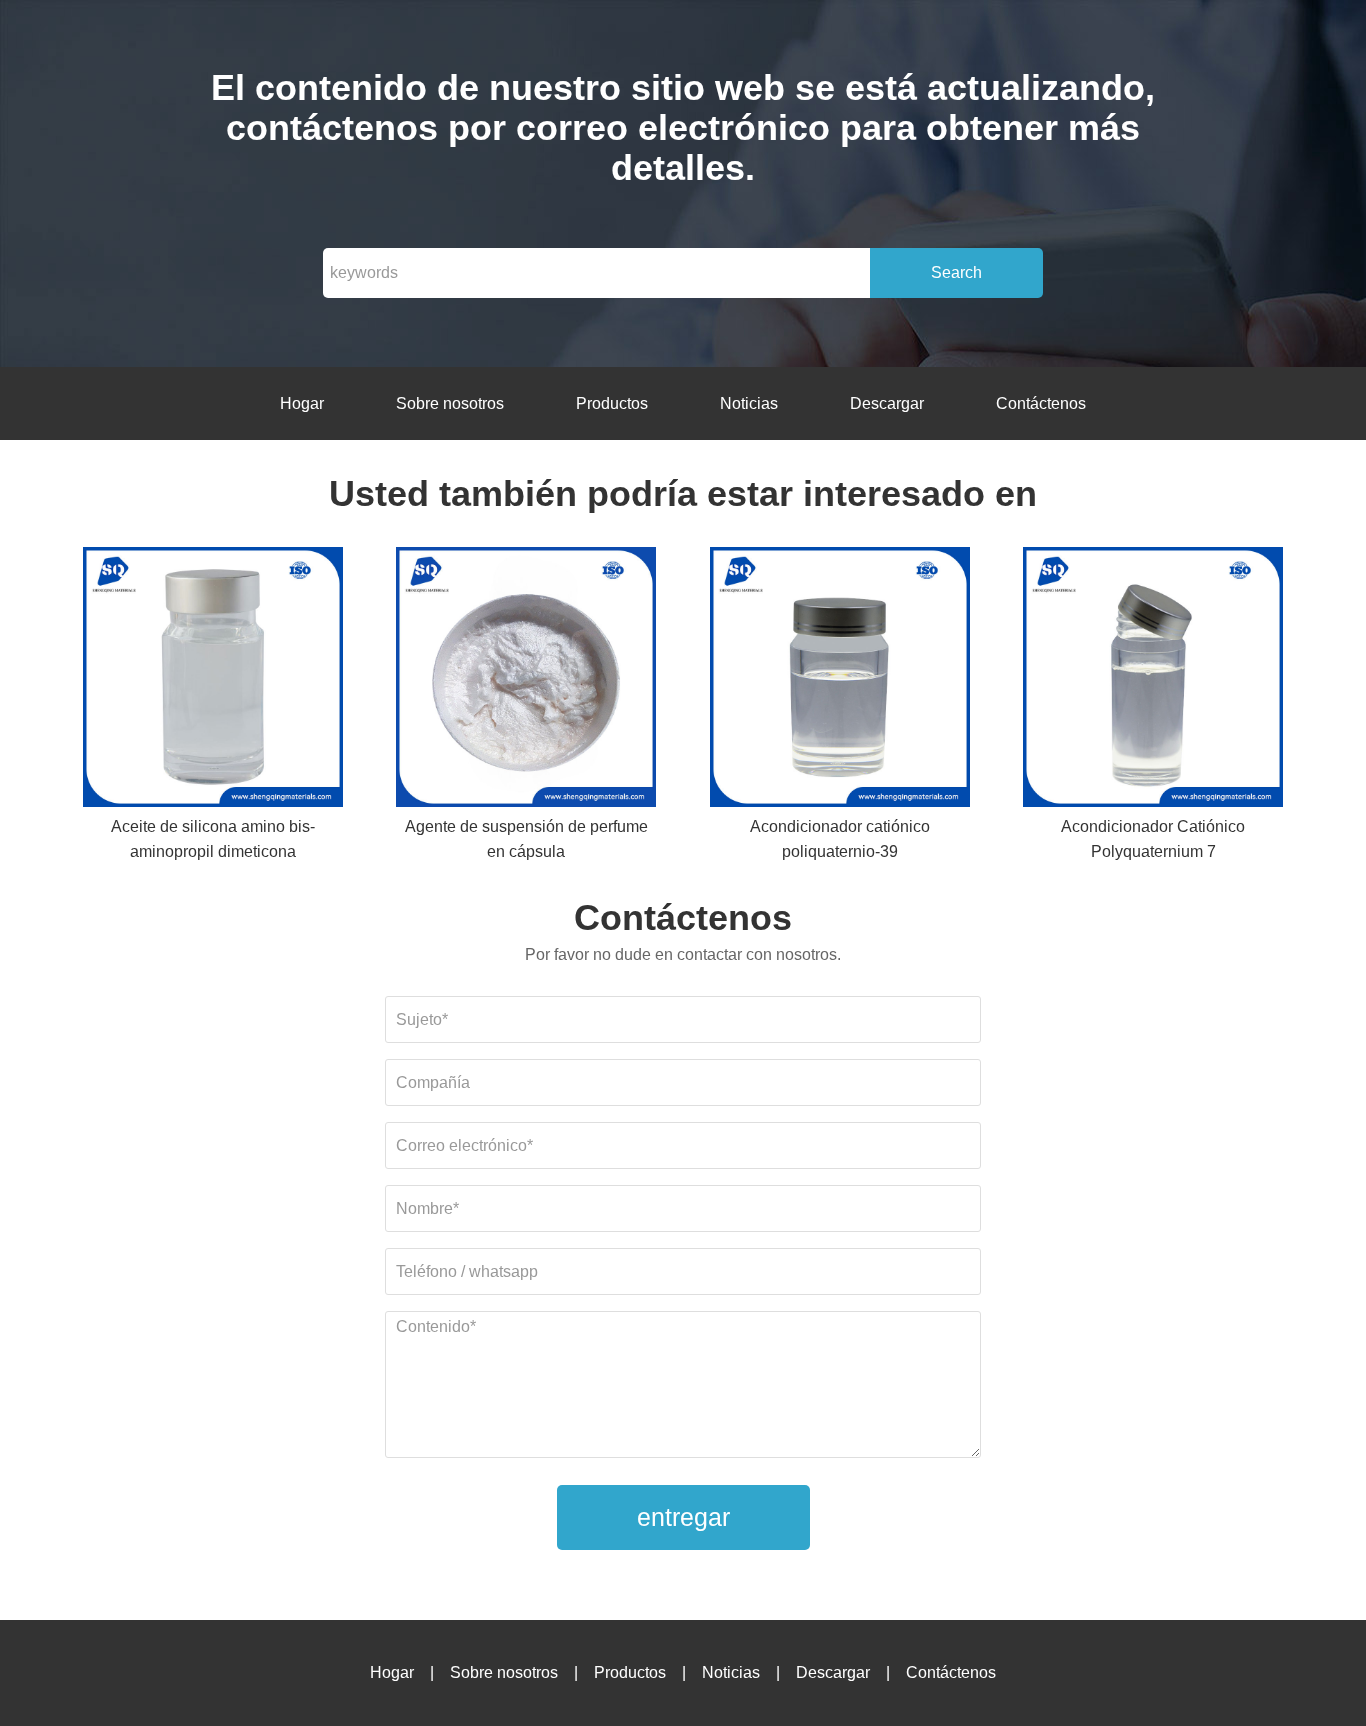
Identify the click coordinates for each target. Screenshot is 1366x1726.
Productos (612, 403)
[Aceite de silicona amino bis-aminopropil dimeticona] (213, 680)
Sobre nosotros (450, 403)
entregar (683, 1517)
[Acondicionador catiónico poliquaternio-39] (840, 680)
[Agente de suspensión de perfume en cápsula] (526, 680)
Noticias (749, 403)
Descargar (887, 403)
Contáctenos (1041, 403)
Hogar (302, 403)
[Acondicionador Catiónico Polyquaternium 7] (1153, 680)
